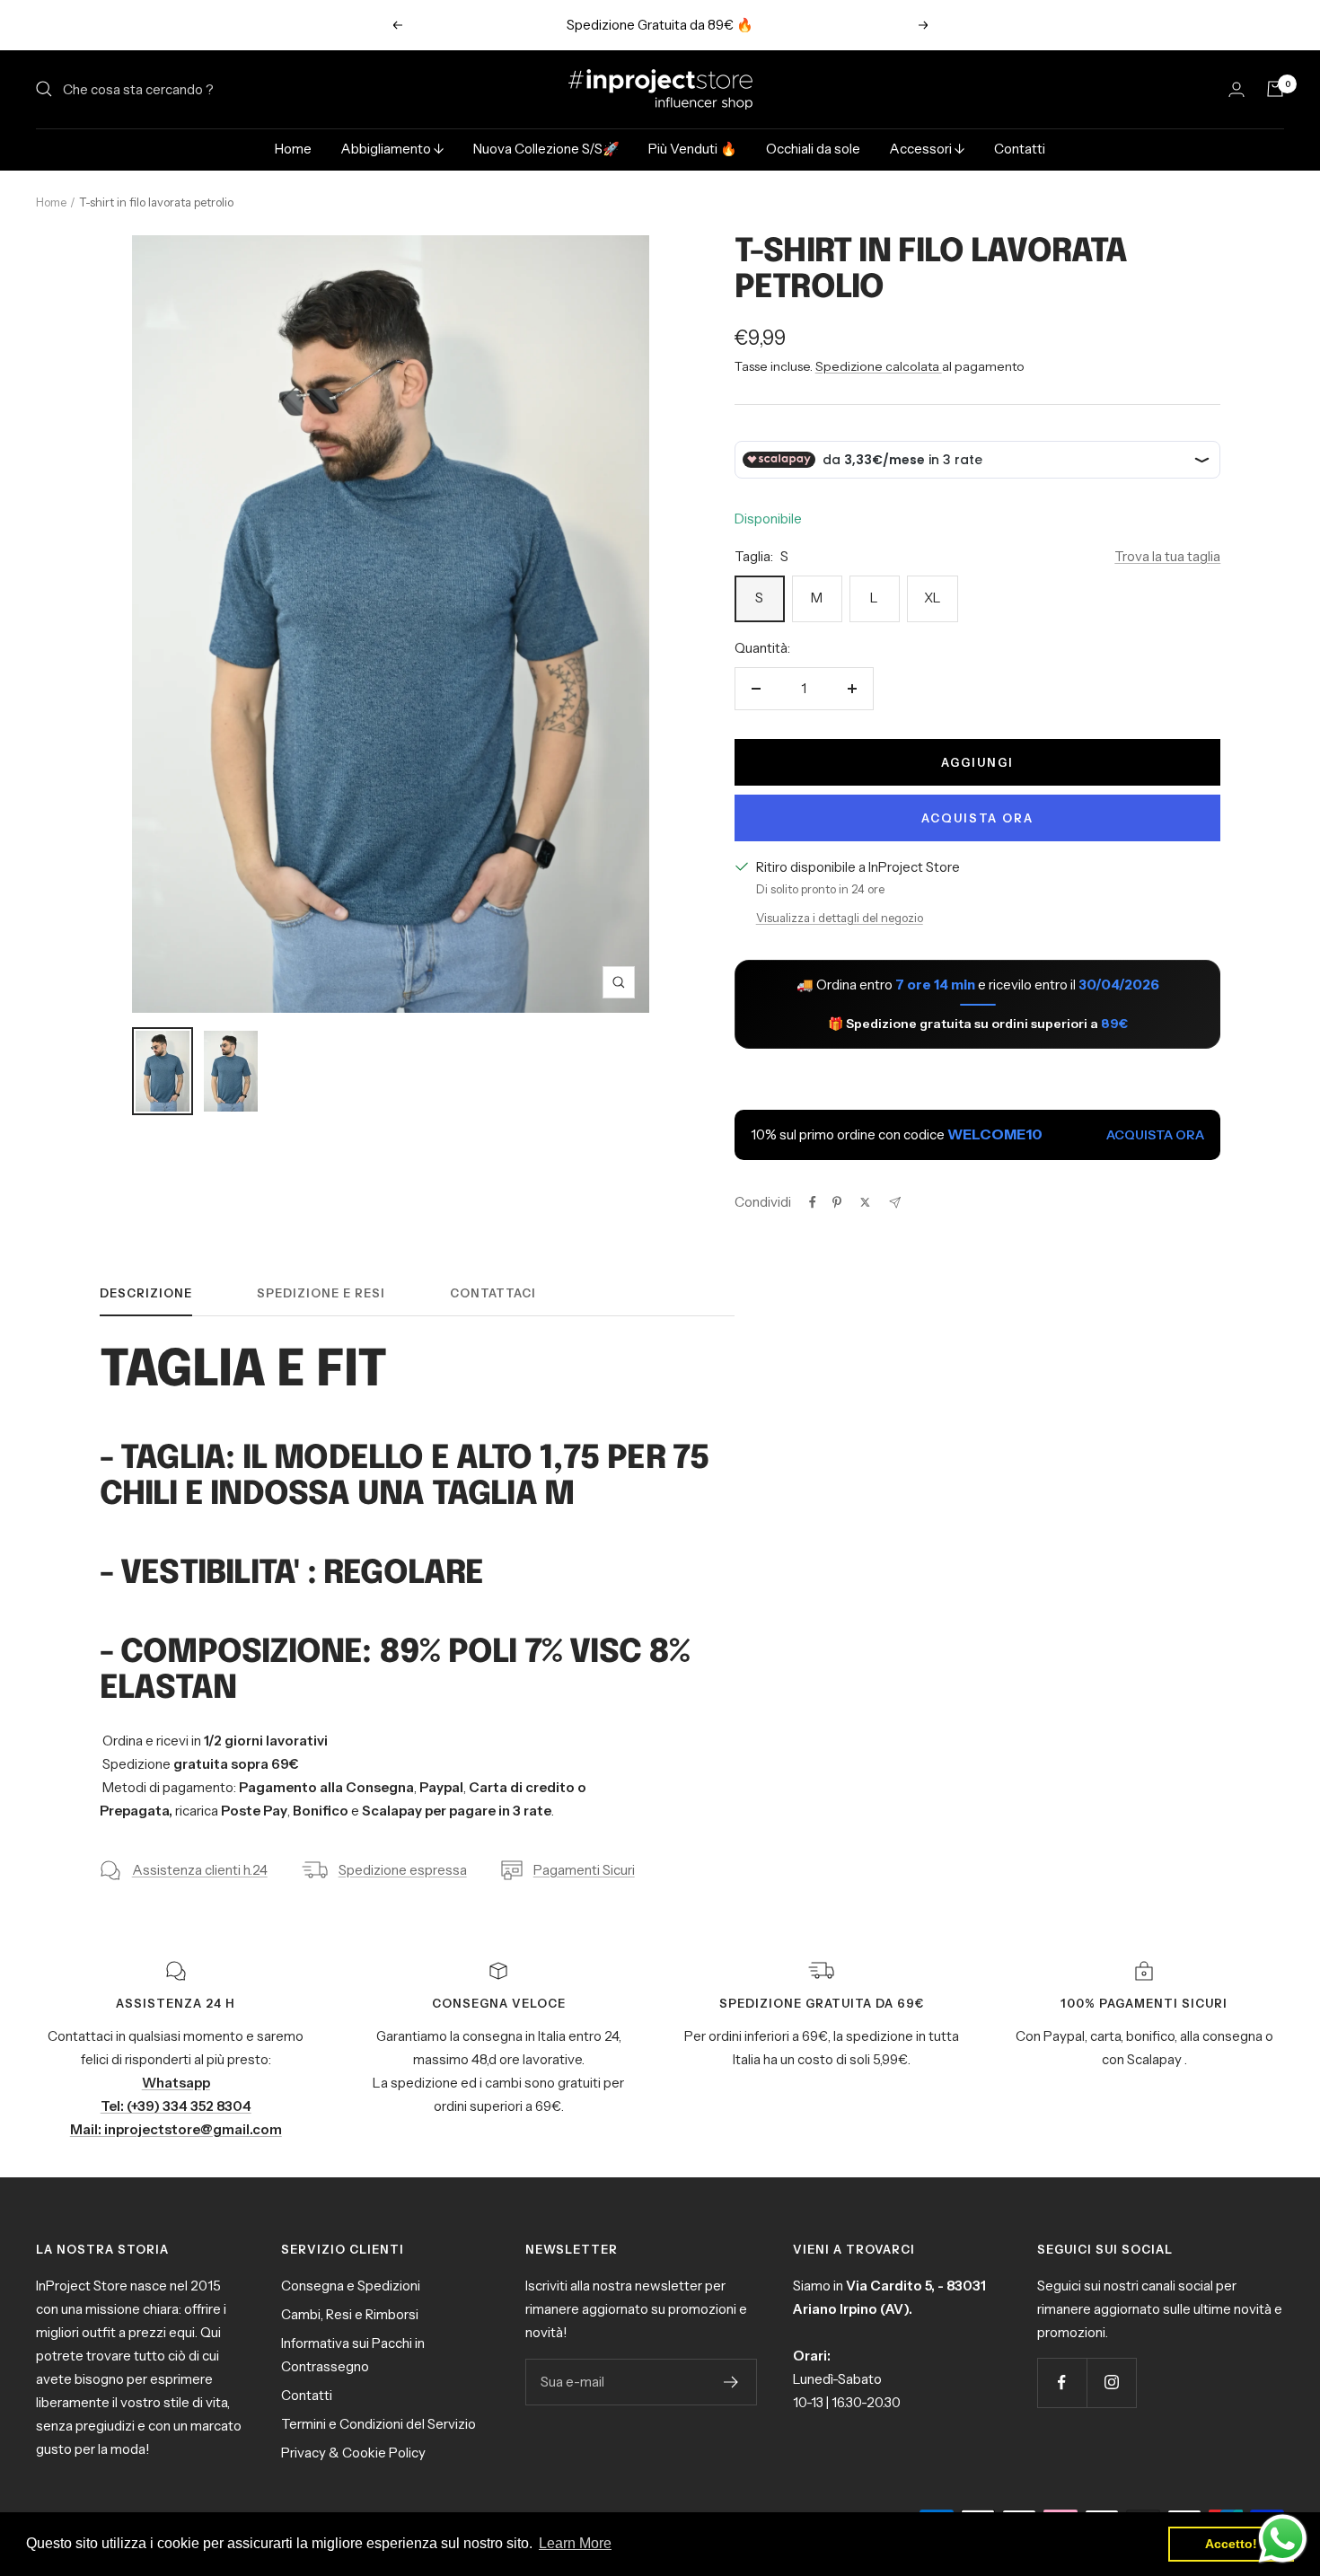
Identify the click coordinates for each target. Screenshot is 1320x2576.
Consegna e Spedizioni (351, 2286)
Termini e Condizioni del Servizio (378, 2424)
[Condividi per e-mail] (895, 1203)
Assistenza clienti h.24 (200, 1870)
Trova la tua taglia (1167, 556)
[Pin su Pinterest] (837, 1202)
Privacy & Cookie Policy (353, 2453)
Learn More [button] (575, 2543)
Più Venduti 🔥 (693, 149)
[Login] (1236, 89)
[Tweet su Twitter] (865, 1202)
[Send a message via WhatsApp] (1283, 2539)
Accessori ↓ (927, 149)
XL (933, 598)
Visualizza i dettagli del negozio (840, 918)
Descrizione (146, 1293)
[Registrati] (731, 2382)
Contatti (1020, 149)
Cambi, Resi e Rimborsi (350, 2314)
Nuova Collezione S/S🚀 (546, 149)
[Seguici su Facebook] (1062, 2383)
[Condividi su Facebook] (813, 1202)
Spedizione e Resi (321, 1293)
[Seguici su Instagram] (1111, 2383)
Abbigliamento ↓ (392, 149)
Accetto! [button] (1231, 2544)
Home (293, 149)
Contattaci (493, 1293)
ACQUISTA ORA (1155, 1135)
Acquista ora (977, 818)
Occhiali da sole (813, 149)
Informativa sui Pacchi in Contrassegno (353, 2355)
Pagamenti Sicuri (584, 1870)
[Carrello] (1275, 89)
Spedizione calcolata (879, 366)
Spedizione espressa (403, 1870)
